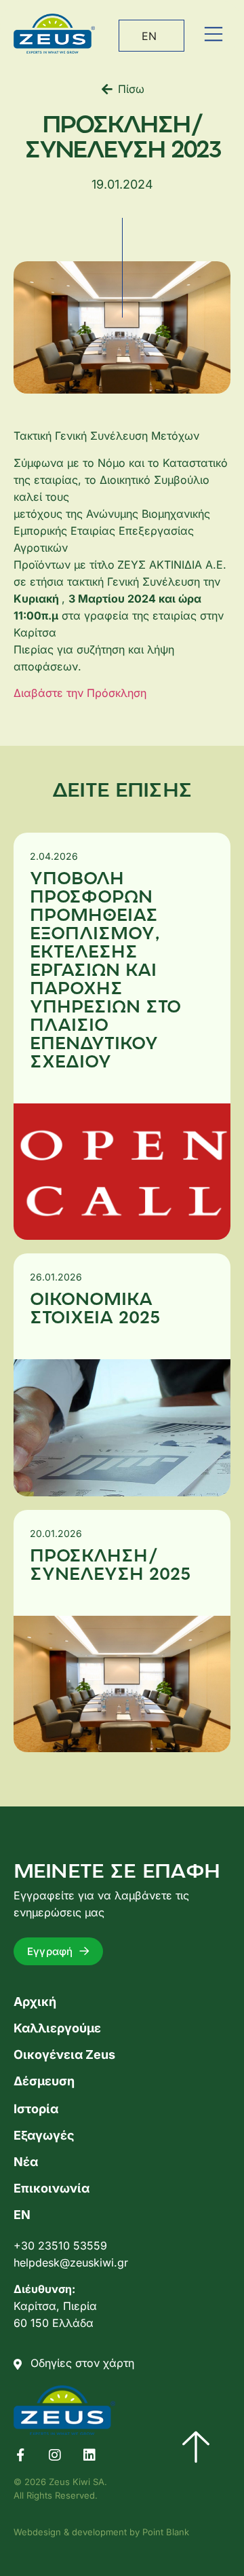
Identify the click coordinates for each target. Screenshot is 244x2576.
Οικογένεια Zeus (64, 2054)
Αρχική (35, 2002)
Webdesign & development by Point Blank (101, 2532)
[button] (213, 34)
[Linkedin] (89, 2455)
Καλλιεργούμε (57, 2028)
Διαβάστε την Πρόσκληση (80, 693)
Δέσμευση (44, 2081)
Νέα (26, 2162)
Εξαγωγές (44, 2135)
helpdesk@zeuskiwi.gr (71, 2262)
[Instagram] (55, 2455)
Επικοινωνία (52, 2188)
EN (149, 36)
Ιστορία (36, 2109)
